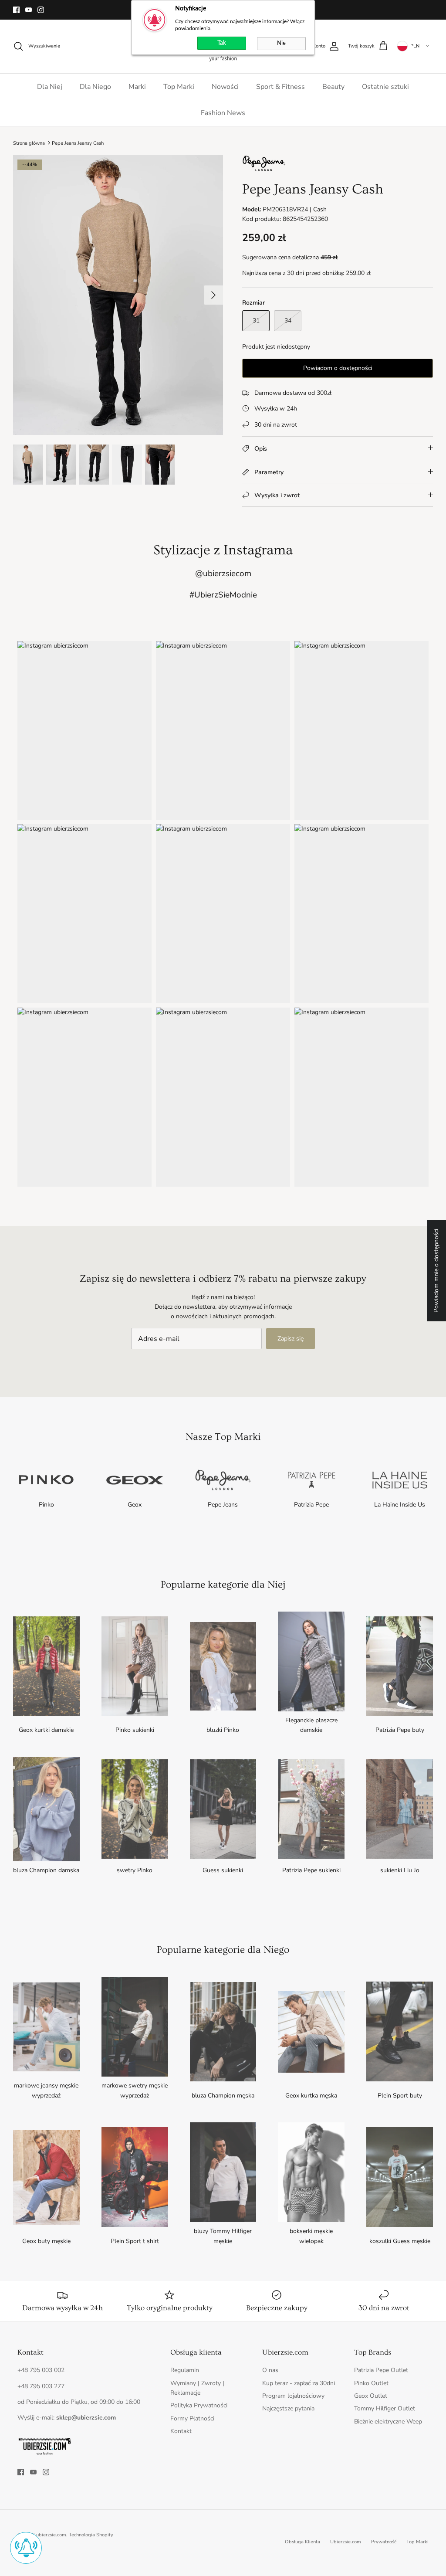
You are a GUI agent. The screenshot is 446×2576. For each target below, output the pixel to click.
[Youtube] (29, 10)
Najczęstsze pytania (288, 2408)
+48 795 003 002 (41, 2370)
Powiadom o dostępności (338, 368)
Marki (137, 87)
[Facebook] (16, 10)
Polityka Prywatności (199, 2405)
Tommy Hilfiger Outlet (385, 2408)
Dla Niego (95, 87)
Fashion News (223, 113)
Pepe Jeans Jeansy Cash (78, 143)
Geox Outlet (371, 2396)
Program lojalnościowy (293, 2396)
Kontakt (181, 2431)
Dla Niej (50, 87)
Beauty (333, 87)
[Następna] (213, 295)
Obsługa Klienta (302, 2542)
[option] (118, 295)
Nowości (225, 87)
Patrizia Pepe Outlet (381, 2370)
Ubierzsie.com (346, 2542)
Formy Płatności (192, 2418)
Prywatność (384, 2542)
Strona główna (29, 143)
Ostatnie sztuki (385, 87)
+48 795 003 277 (41, 2386)
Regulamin (185, 2370)
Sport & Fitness (280, 87)
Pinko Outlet (371, 2383)
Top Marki (179, 87)
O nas (270, 2370)
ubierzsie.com (51, 2535)
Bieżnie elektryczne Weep (388, 2422)
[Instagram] (41, 10)
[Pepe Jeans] (264, 170)
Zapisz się (291, 1339)
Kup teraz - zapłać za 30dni (299, 2383)
